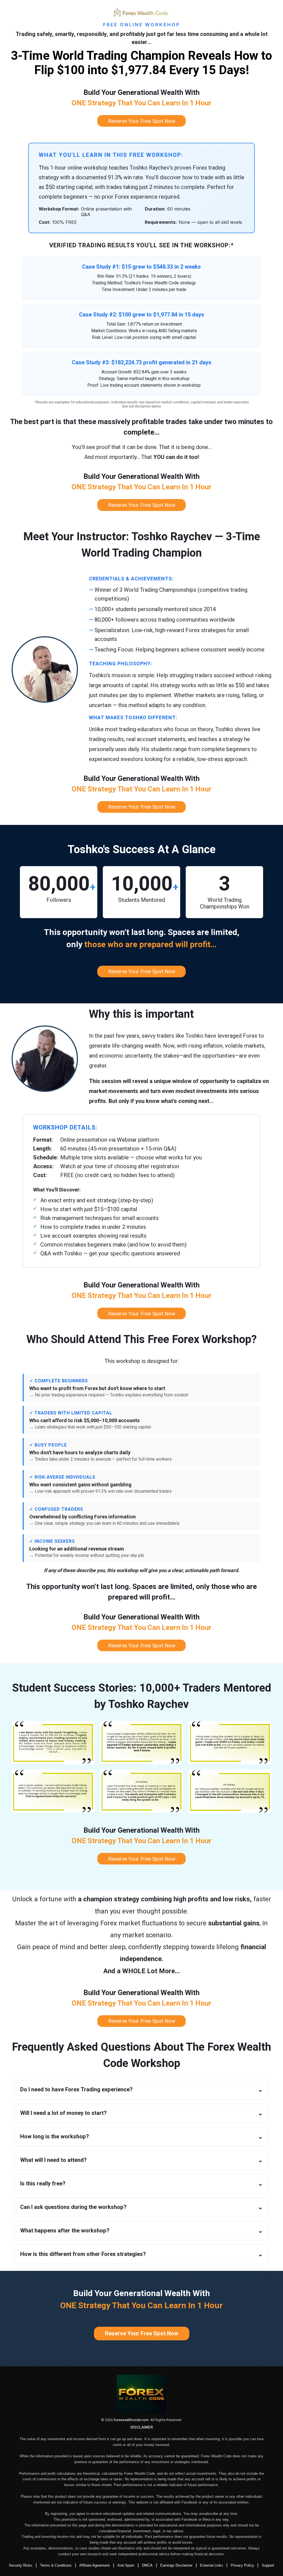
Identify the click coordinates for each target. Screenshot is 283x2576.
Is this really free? (141, 2184)
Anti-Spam (126, 2565)
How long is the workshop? (141, 2137)
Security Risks (21, 2565)
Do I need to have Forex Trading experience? (141, 2090)
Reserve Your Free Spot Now (142, 2334)
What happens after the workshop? (141, 2231)
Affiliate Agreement (95, 2565)
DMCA (147, 2565)
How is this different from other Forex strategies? (141, 2254)
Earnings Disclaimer (176, 2565)
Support (268, 2565)
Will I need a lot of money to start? (141, 2113)
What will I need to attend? (141, 2160)
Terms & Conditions (56, 2565)
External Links (212, 2565)
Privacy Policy (242, 2565)
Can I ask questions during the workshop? (141, 2207)
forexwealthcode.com (131, 2420)
